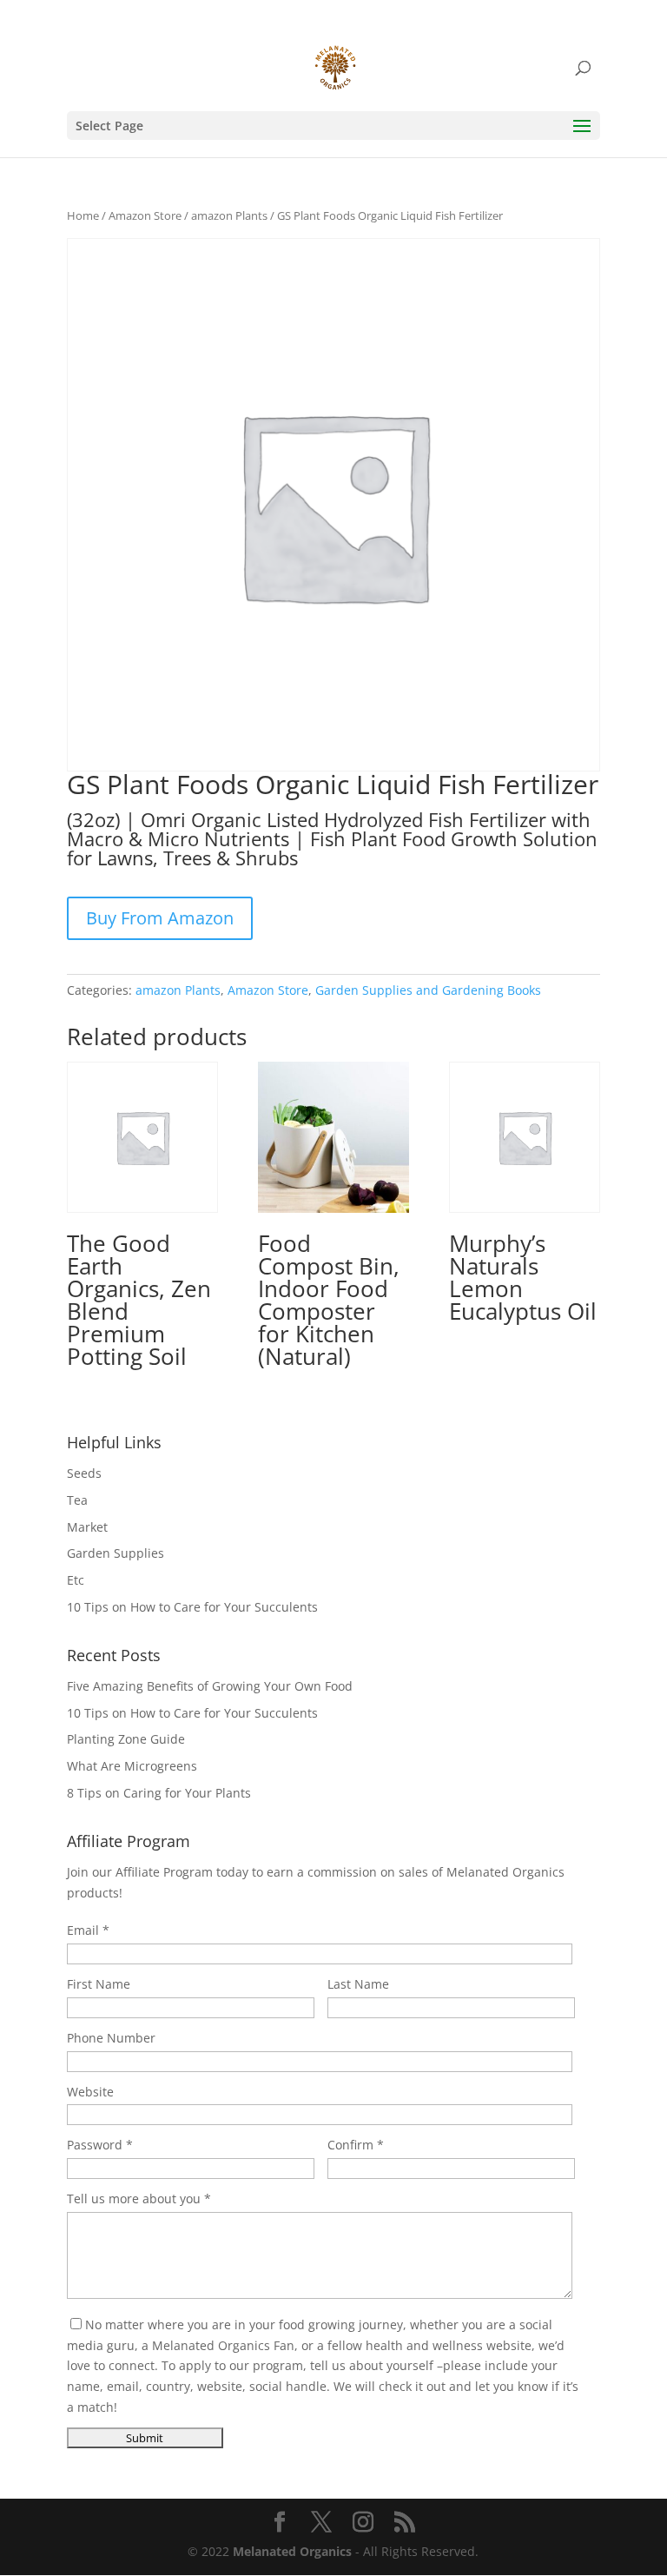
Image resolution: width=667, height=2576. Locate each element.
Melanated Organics (292, 2551)
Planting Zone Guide (126, 1739)
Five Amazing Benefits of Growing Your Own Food (210, 1686)
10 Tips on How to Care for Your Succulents (192, 1607)
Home (83, 215)
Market (87, 1527)
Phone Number (111, 2038)
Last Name (358, 1984)
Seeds (84, 1473)
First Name (99, 1984)
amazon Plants (229, 215)
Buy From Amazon (160, 918)
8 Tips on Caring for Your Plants (159, 1793)
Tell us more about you (134, 2199)
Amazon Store (145, 215)
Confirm (350, 2145)
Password (95, 2145)
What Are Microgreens (132, 1766)
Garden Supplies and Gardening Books (428, 990)
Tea (77, 1500)
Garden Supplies (116, 1553)
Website (90, 2092)
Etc (76, 1580)
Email (83, 1930)
